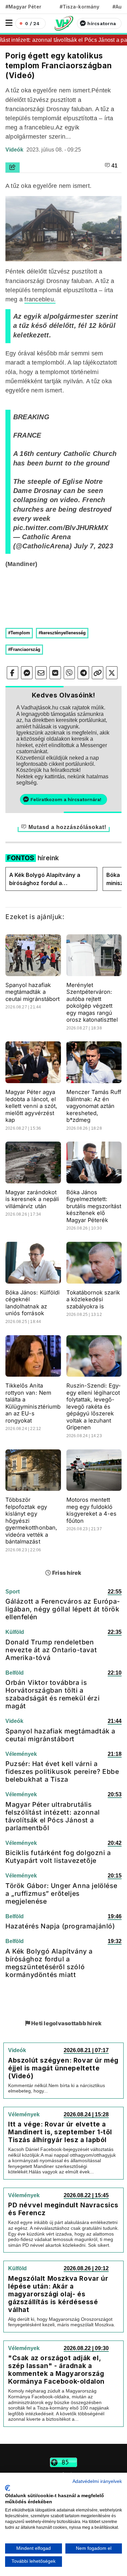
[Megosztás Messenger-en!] (27, 673)
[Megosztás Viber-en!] (69, 673)
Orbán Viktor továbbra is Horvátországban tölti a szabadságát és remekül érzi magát (52, 1694)
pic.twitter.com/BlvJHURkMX (61, 528)
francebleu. (40, 299)
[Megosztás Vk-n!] (55, 673)
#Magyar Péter (23, 7)
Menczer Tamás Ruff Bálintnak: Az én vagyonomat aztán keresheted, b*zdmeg (94, 1106)
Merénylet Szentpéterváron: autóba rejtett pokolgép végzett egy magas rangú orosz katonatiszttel (92, 1002)
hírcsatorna (102, 23)
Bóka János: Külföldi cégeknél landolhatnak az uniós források (33, 1303)
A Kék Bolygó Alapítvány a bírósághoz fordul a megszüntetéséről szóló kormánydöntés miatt (45, 879)
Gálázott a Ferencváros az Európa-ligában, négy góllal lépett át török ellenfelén (63, 1609)
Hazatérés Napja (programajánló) (60, 1926)
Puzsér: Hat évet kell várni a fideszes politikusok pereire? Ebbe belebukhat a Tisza (62, 1771)
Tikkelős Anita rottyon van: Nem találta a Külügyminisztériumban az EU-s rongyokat (33, 1403)
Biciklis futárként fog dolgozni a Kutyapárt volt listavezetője (58, 1857)
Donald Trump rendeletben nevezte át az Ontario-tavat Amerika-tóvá (51, 1650)
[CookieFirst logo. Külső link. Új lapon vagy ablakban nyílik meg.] (8, 2488)
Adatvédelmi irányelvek (97, 2481)
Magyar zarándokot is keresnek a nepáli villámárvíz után (32, 1199)
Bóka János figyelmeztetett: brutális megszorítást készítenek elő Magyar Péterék (94, 1206)
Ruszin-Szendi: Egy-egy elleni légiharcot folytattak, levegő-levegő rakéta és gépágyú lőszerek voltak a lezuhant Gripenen (94, 1406)
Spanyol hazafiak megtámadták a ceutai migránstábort (33, 992)
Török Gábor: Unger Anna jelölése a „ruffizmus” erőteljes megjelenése (61, 1893)
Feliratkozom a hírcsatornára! (66, 799)
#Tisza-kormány (79, 7)
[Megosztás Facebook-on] (13, 673)
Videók (15, 150)
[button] (9, 23)
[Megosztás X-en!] (112, 673)
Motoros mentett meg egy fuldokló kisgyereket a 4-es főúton (92, 1510)
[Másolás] (98, 673)
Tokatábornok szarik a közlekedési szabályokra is (93, 1299)
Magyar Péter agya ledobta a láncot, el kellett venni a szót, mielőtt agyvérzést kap (31, 1106)
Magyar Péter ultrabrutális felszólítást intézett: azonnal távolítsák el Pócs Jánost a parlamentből (53, 1816)
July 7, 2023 (93, 546)
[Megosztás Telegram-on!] (83, 673)
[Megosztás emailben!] (41, 673)
